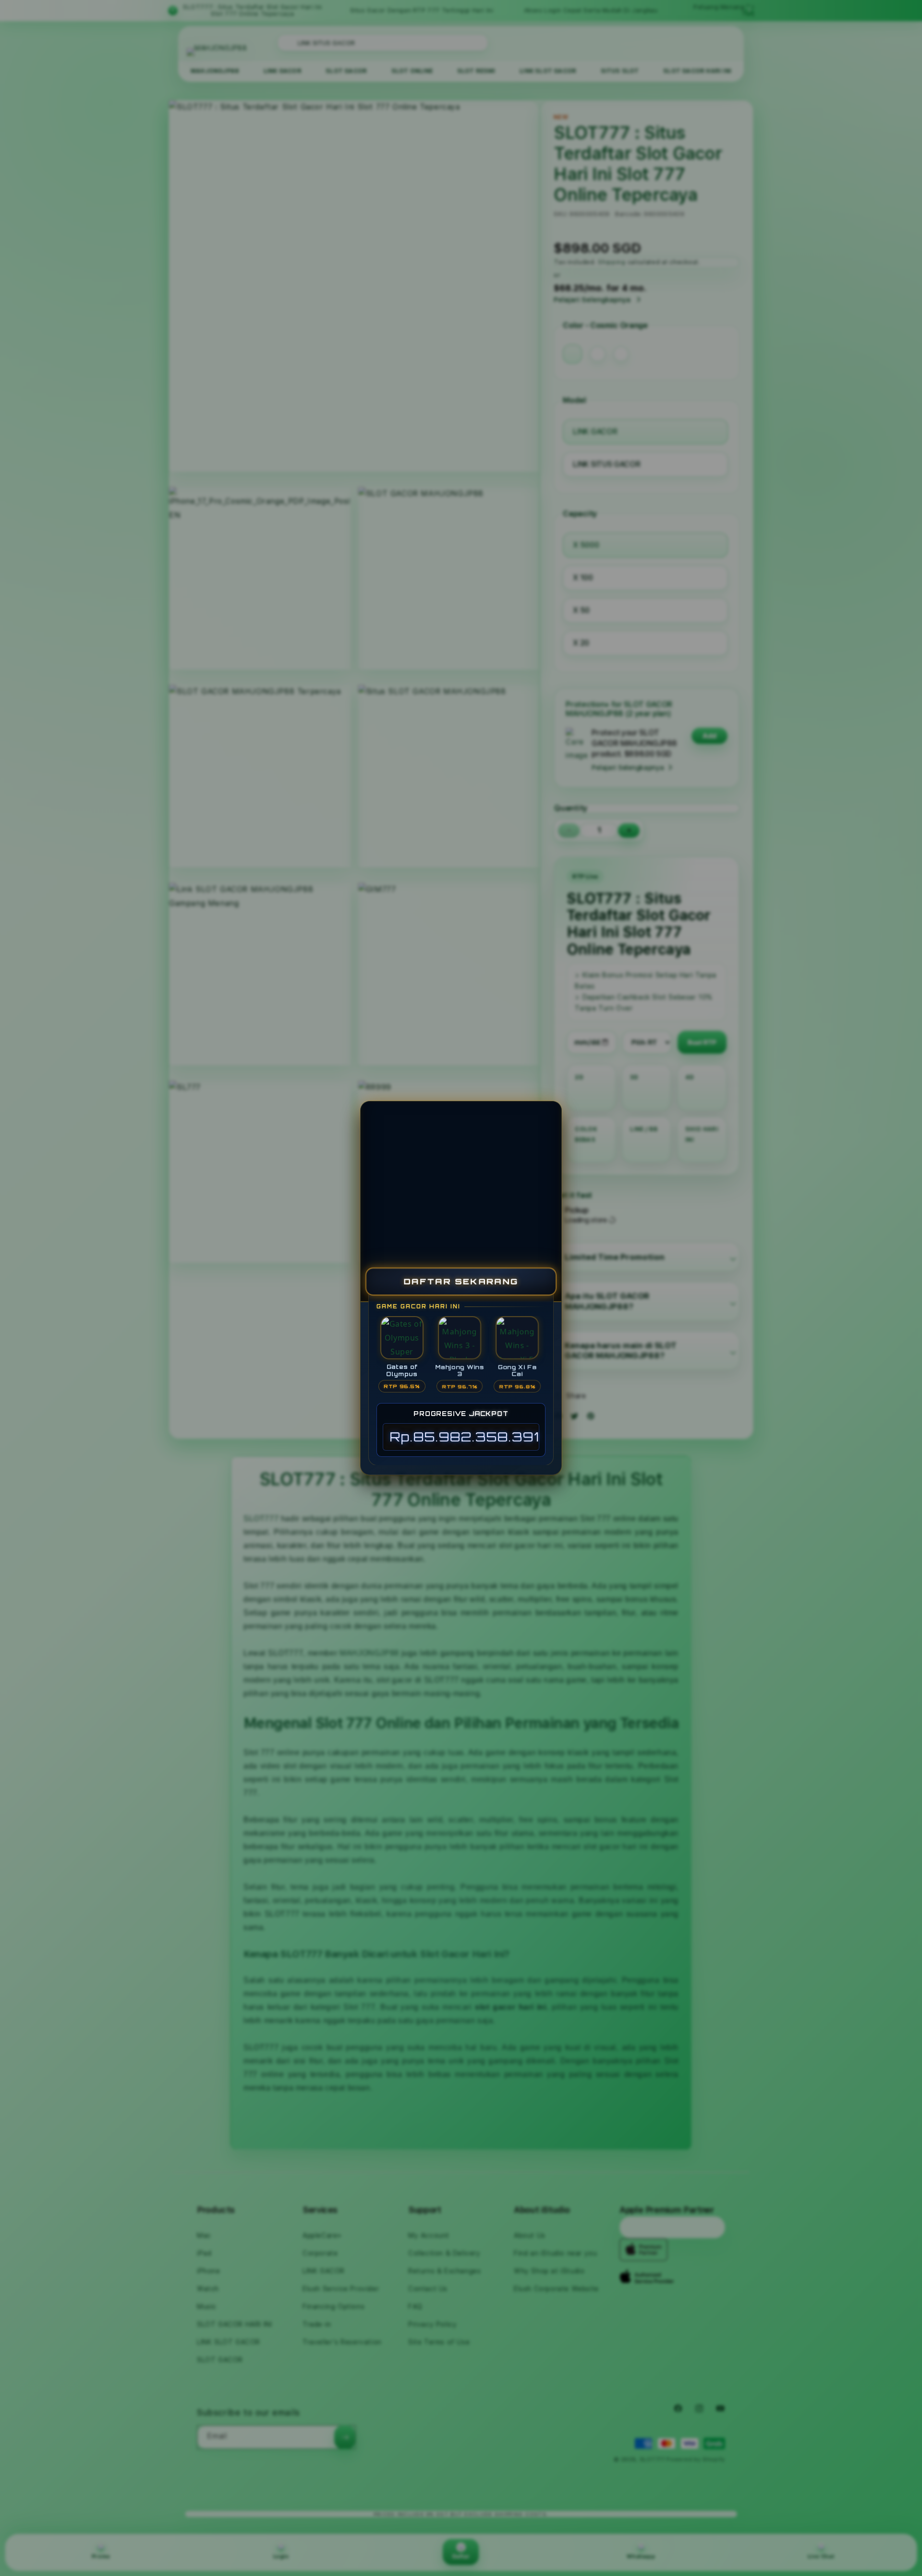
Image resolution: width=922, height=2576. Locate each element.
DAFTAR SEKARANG (461, 1281)
